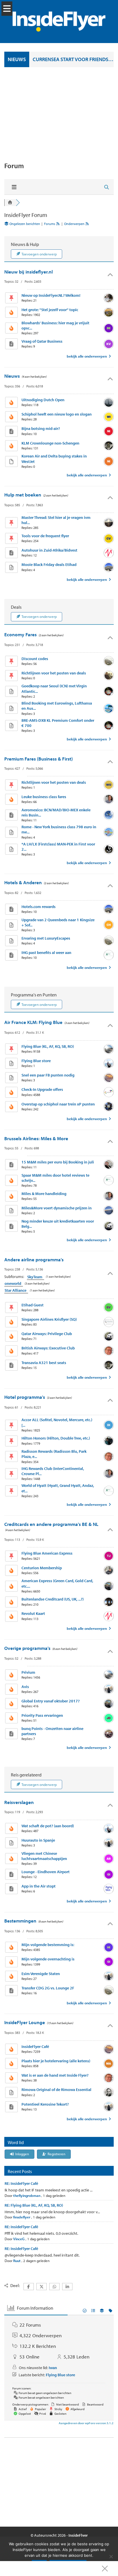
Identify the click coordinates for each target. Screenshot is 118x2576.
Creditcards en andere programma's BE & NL (51, 1524)
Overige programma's (27, 1648)
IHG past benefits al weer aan (46, 953)
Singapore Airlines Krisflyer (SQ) (49, 1319)
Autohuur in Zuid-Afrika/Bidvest (49, 550)
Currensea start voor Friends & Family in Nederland (73, 59)
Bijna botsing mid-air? (41, 428)
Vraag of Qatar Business (42, 341)
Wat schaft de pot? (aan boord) (48, 1826)
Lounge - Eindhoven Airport (46, 1872)
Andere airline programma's (34, 1259)
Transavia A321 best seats (44, 1363)
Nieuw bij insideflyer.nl (28, 272)
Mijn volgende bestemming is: (48, 1945)
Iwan (53, 2368)
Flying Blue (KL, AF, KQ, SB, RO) (48, 1046)
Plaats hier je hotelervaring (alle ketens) (56, 2061)
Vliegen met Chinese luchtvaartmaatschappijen (44, 1856)
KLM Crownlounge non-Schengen (50, 443)
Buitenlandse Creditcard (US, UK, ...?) (53, 1599)
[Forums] (10, 203)
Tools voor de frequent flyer (45, 536)
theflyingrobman (27, 2195)
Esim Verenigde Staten (41, 1974)
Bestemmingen (20, 1921)
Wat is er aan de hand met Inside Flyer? (55, 2075)
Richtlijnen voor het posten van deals (54, 673)
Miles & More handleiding (44, 1194)
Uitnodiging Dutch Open (43, 400)
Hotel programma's (25, 1397)
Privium (28, 1672)
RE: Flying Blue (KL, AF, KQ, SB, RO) (34, 2205)
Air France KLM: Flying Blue (33, 1022)
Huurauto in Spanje (38, 1840)
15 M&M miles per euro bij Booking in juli (58, 1162)
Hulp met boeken (23, 495)
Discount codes (35, 659)
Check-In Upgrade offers (42, 1089)
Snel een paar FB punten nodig (48, 1075)
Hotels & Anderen (23, 882)
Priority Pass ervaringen (42, 1715)
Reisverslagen (19, 1802)
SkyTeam (36, 1277)
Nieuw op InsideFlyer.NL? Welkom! (51, 295)
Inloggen (22, 2154)
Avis (25, 1687)
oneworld (14, 1283)
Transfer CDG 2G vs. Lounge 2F (48, 1988)
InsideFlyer (78, 2535)
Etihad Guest (33, 1305)
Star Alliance (16, 1290)
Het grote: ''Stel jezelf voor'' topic (50, 310)
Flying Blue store (36, 1061)
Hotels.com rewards (39, 907)
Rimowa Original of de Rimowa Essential (56, 2090)
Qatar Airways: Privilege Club (47, 1334)
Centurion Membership (42, 1568)
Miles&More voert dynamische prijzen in (57, 1208)
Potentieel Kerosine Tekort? (45, 2104)
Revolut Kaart (33, 1613)
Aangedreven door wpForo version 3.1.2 (86, 2423)
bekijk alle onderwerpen (87, 356)
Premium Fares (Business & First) (39, 759)
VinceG (19, 2239)
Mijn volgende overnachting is (48, 1959)
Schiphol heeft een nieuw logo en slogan (57, 414)
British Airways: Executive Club (48, 1348)
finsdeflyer (22, 2217)
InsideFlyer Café (35, 2047)
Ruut (17, 2261)
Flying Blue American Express (47, 1553)
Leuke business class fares (44, 797)
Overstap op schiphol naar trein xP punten (58, 1104)
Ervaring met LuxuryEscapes (46, 938)
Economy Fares (20, 634)
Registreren (56, 2154)
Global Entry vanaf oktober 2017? (51, 1701)
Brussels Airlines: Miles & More (36, 1138)
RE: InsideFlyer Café (21, 2183)
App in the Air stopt (39, 1886)
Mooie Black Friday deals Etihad (49, 565)
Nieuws (12, 376)
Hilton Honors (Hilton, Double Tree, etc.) (56, 1438)
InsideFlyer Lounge (25, 2022)
